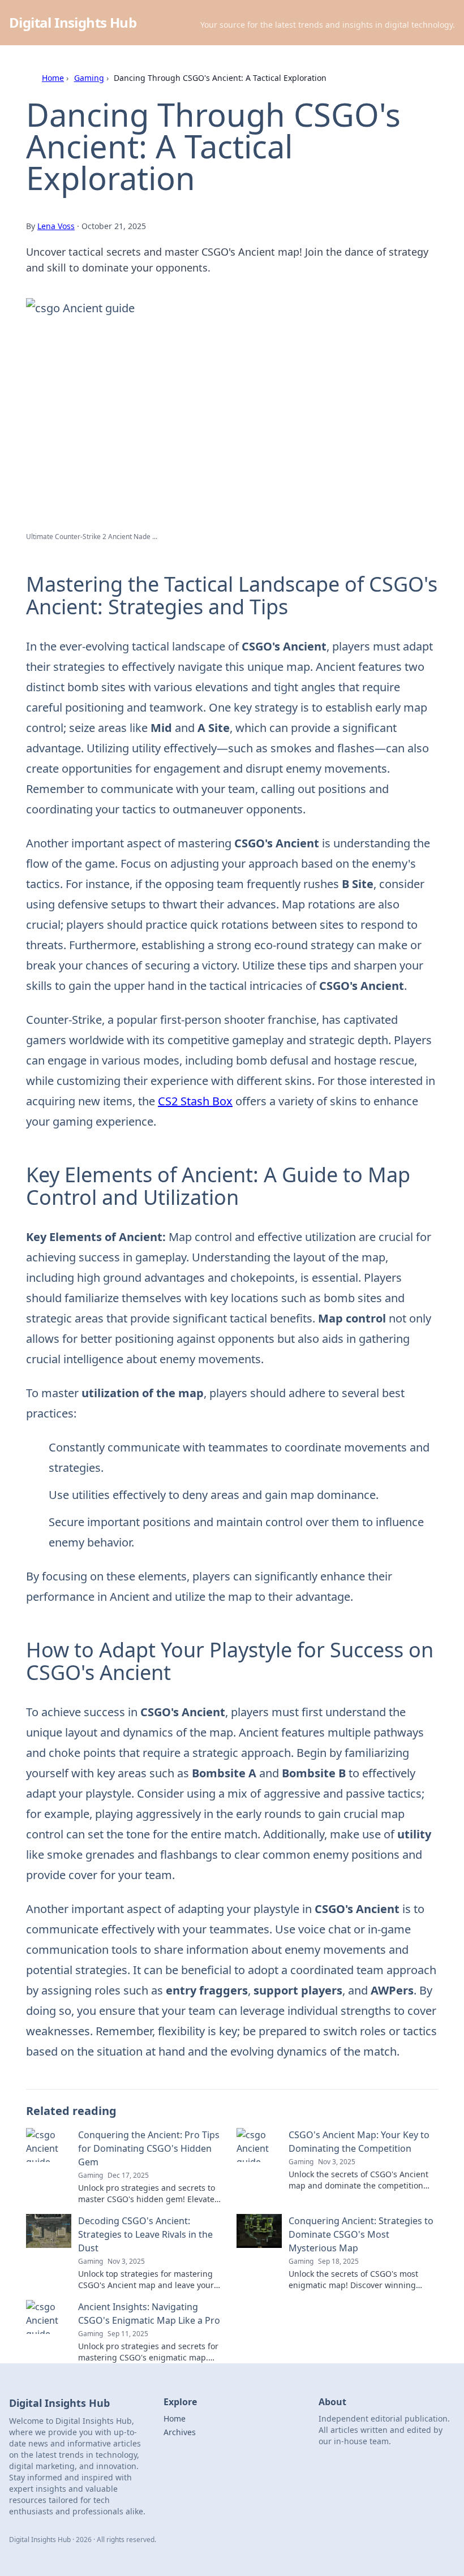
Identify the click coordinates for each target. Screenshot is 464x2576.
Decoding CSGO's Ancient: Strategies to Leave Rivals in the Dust (145, 2234)
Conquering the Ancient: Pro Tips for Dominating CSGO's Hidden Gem (149, 2148)
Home (53, 78)
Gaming (89, 78)
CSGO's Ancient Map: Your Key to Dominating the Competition (359, 2142)
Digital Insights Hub (73, 22)
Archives (180, 2432)
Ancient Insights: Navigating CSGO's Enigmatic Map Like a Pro (149, 2314)
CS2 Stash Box (195, 1101)
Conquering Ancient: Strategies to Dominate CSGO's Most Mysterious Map (361, 2234)
